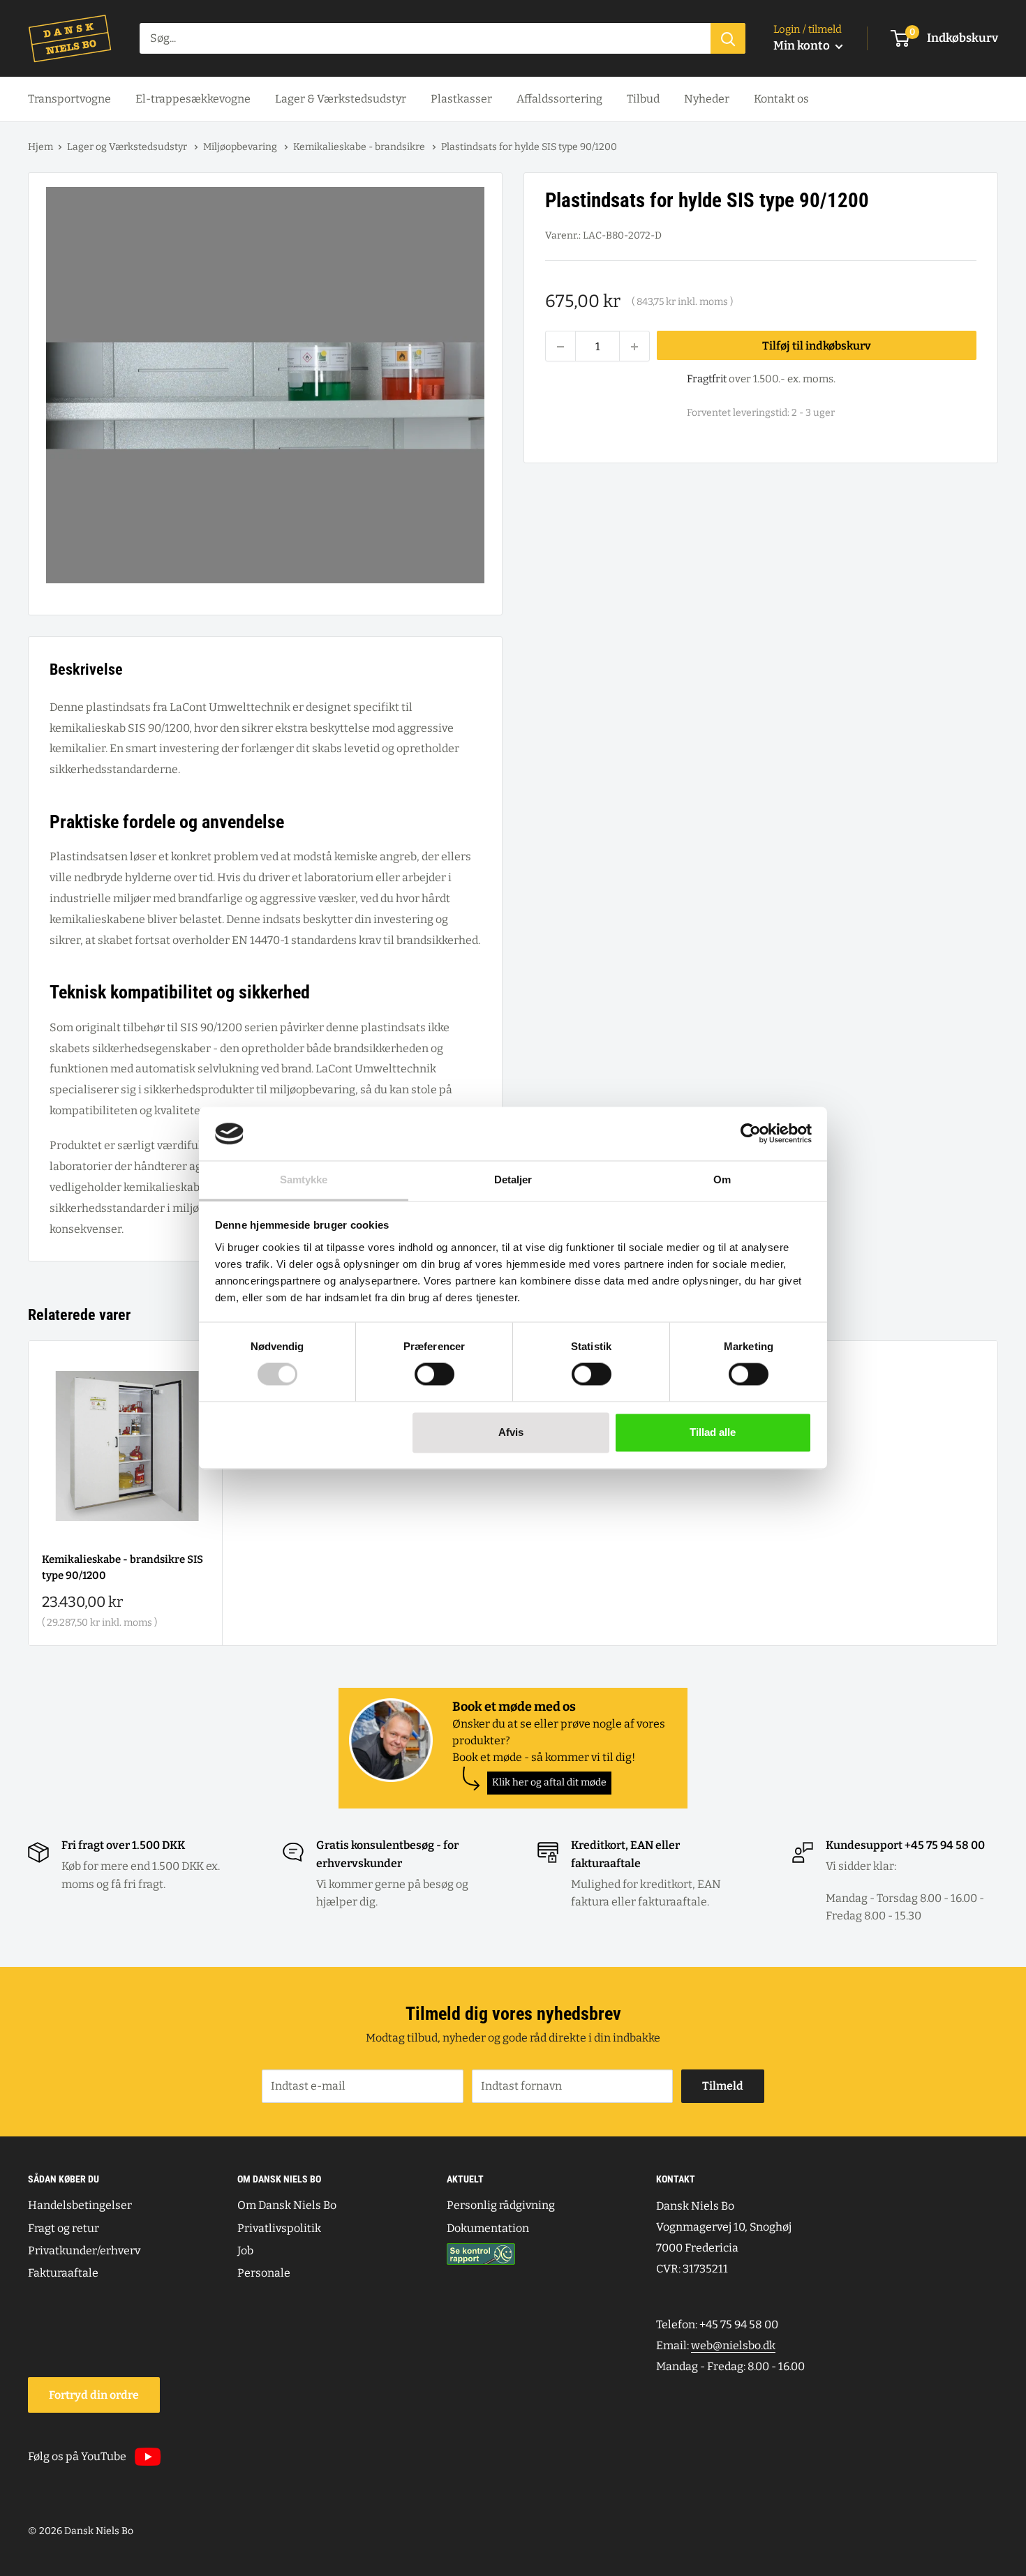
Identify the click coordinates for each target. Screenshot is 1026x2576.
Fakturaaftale (63, 2273)
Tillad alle (713, 1432)
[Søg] (728, 38)
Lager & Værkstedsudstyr (341, 99)
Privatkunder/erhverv (84, 2251)
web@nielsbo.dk (733, 2345)
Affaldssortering (559, 99)
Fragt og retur (64, 2228)
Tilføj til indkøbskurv (817, 346)
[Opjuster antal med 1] (634, 347)
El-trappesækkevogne (193, 99)
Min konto (803, 46)
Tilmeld (723, 2086)
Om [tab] (722, 1180)
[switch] (434, 1375)
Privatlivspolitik (279, 2228)
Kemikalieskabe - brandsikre (360, 147)
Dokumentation (488, 2228)
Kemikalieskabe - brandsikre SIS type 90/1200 (122, 1567)
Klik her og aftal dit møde (549, 1782)
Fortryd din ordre (94, 2395)
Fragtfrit (707, 380)
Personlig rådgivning (501, 2205)
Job (245, 2251)
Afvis (511, 1432)
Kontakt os (781, 99)
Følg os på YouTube (77, 2456)
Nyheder (707, 99)
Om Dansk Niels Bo (287, 2205)
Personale (264, 2273)
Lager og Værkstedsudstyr (128, 147)
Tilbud (643, 99)
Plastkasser (461, 99)
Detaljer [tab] (513, 1180)
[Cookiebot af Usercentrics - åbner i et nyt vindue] (751, 1134)
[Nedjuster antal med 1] (560, 347)
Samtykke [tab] (304, 1180)
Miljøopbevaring (241, 147)
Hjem (40, 147)
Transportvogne (69, 99)
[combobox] (425, 38)
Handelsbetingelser (80, 2205)
